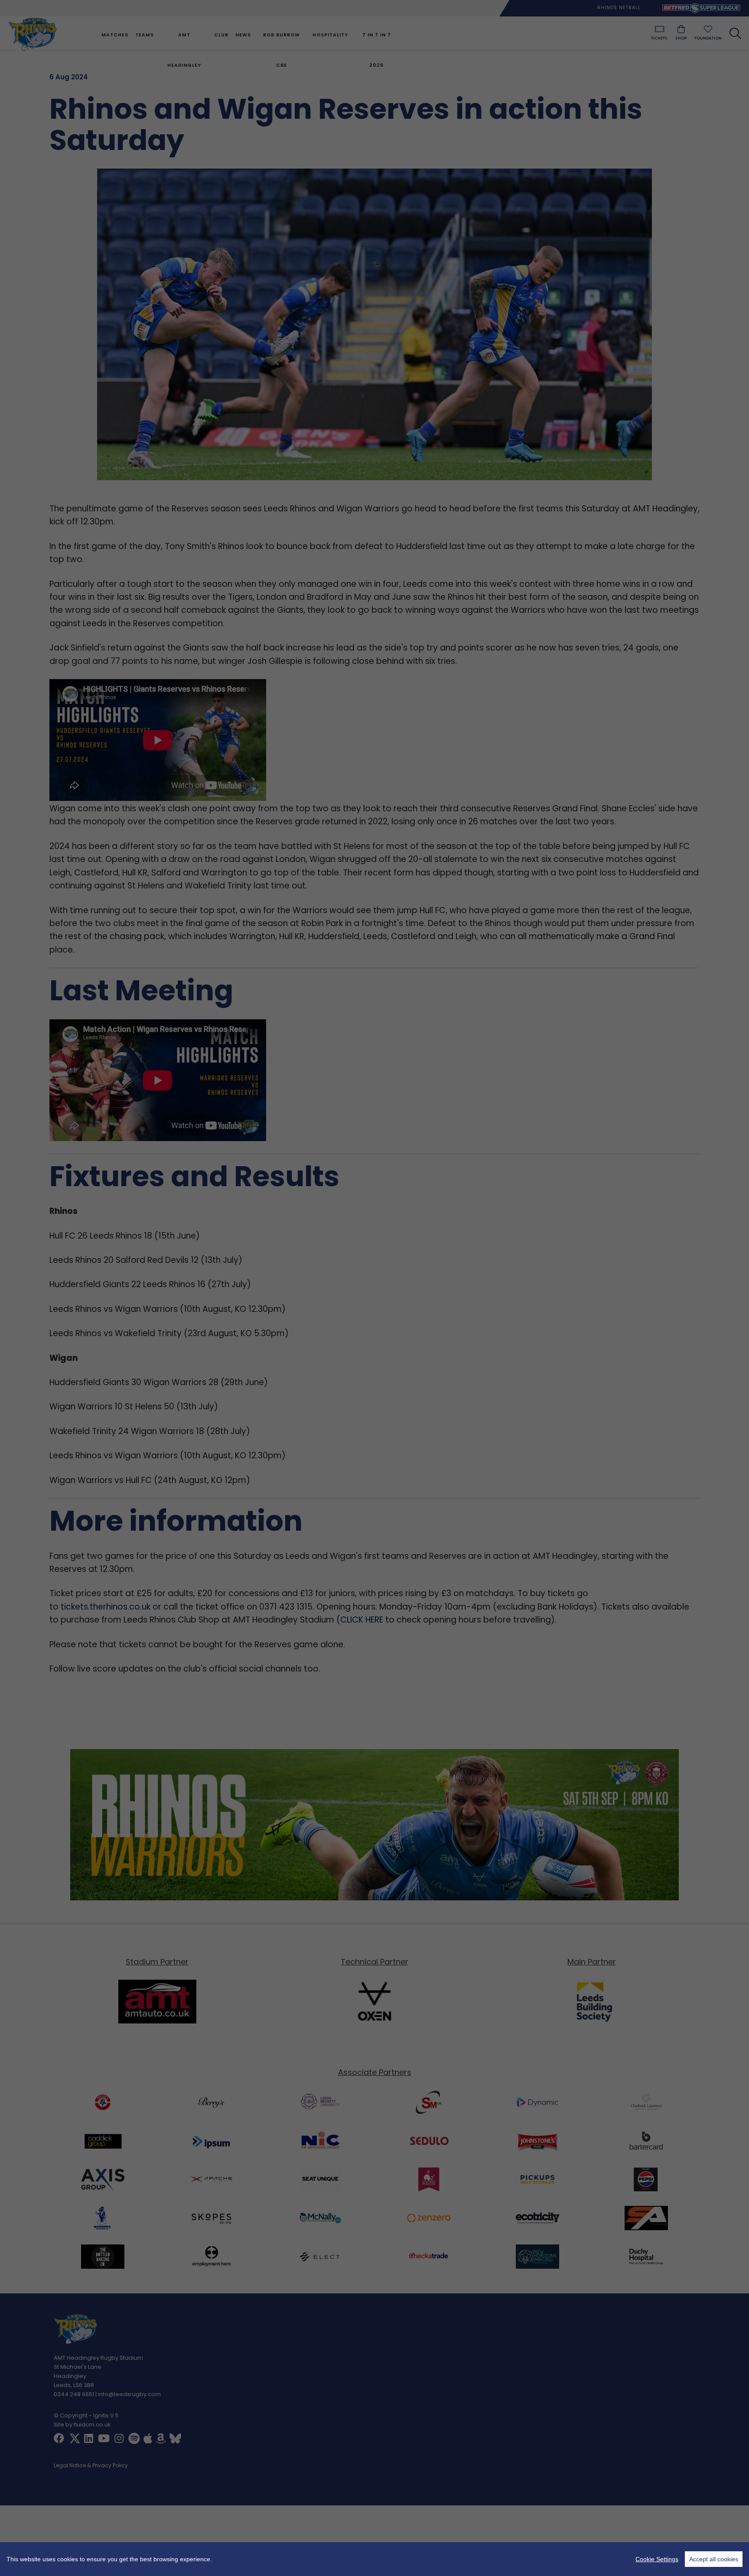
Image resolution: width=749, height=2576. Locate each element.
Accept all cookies (714, 2559)
